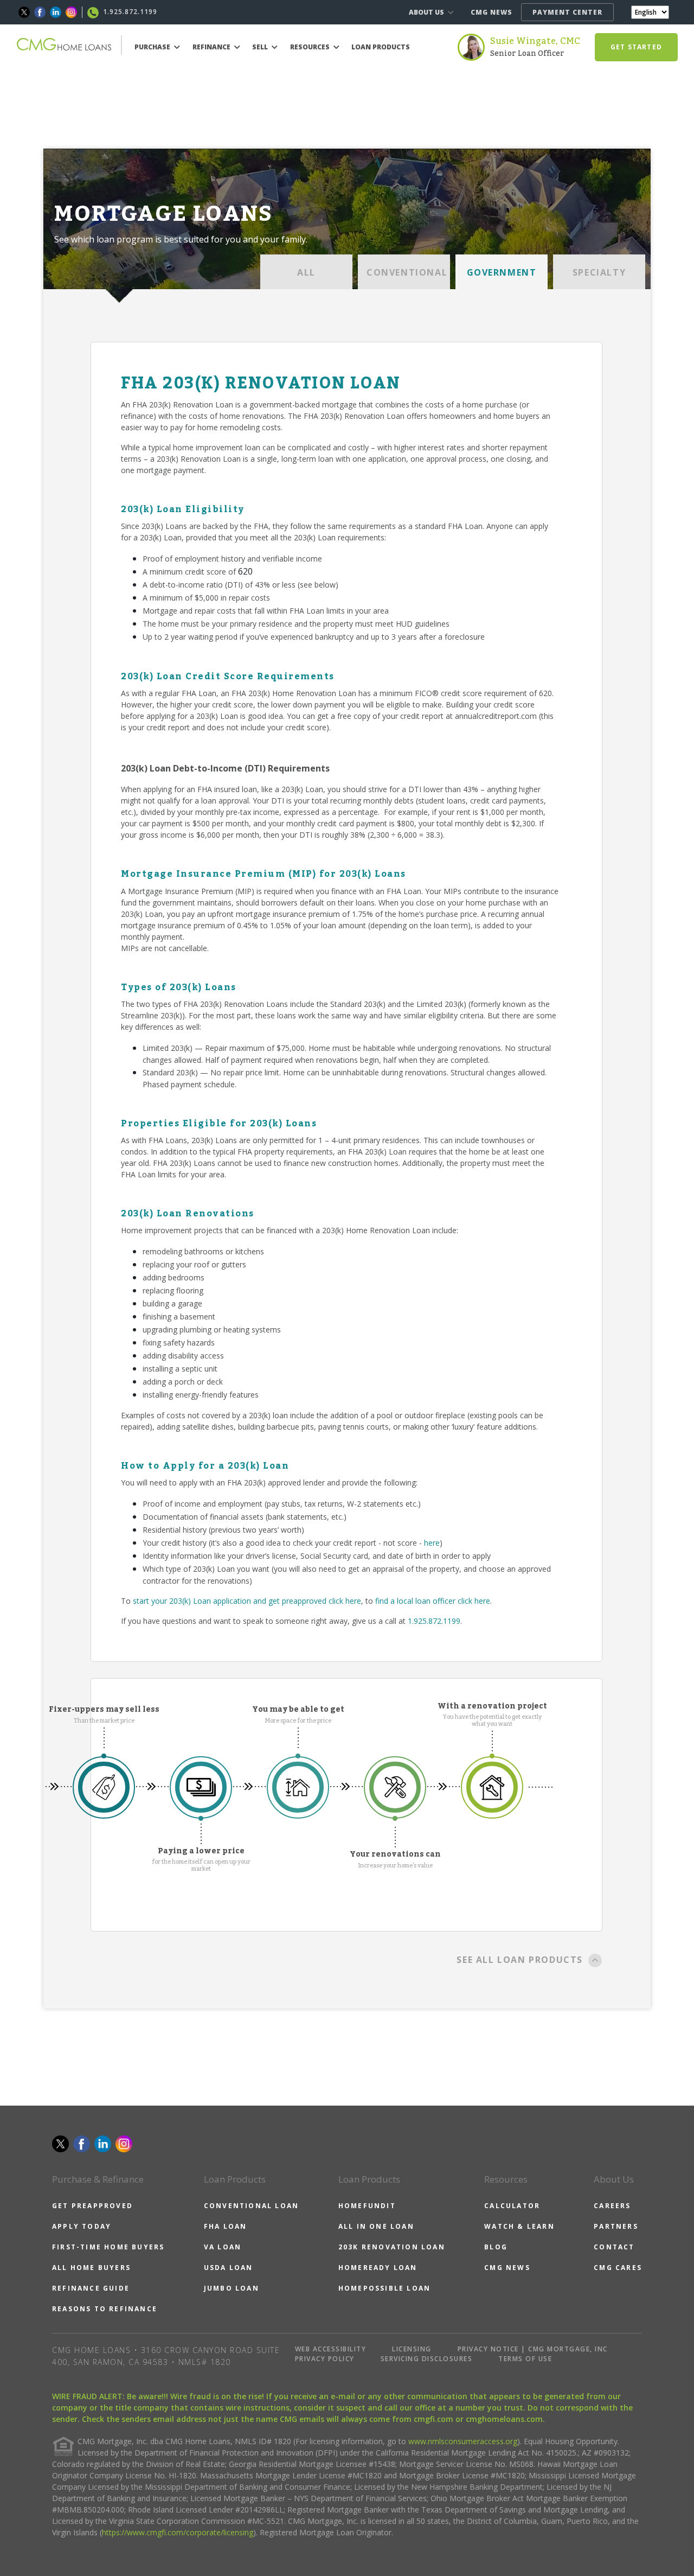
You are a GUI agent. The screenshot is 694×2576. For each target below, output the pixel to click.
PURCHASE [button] (153, 47)
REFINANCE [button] (212, 47)
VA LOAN (223, 2247)
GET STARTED (636, 47)
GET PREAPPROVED (92, 2206)
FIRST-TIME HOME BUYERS (108, 2247)
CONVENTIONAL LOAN (251, 2206)
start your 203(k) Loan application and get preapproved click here (247, 1601)
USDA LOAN (229, 2268)
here (432, 1543)
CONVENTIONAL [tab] (407, 272)
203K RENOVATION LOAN (392, 2247)
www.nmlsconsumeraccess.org (463, 2441)
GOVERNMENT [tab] (502, 272)
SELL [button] (261, 47)
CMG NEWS (491, 12)
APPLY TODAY (82, 2226)
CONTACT (614, 2247)
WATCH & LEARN (519, 2226)
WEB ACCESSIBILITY (331, 2349)
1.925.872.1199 (434, 1621)
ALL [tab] (306, 272)
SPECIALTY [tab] (599, 272)
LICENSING (412, 2349)
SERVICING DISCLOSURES (427, 2359)
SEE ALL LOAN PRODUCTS (520, 1960)
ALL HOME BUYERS (91, 2268)
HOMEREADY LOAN (378, 2268)
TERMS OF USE (525, 2359)
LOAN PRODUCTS (381, 47)
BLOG (496, 2247)
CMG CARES (618, 2268)
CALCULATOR (512, 2206)
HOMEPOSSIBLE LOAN (384, 2288)
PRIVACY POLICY (325, 2359)
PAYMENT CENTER (567, 12)
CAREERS (612, 2206)
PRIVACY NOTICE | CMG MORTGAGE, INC (533, 2349)
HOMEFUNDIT (367, 2206)
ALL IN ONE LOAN (376, 2226)
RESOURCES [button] (311, 47)
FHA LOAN (226, 2226)
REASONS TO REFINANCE (105, 2309)
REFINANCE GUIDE (91, 2288)
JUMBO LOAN (232, 2288)
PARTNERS (616, 2226)
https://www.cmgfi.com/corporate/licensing (178, 2532)
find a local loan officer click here (433, 1601)
